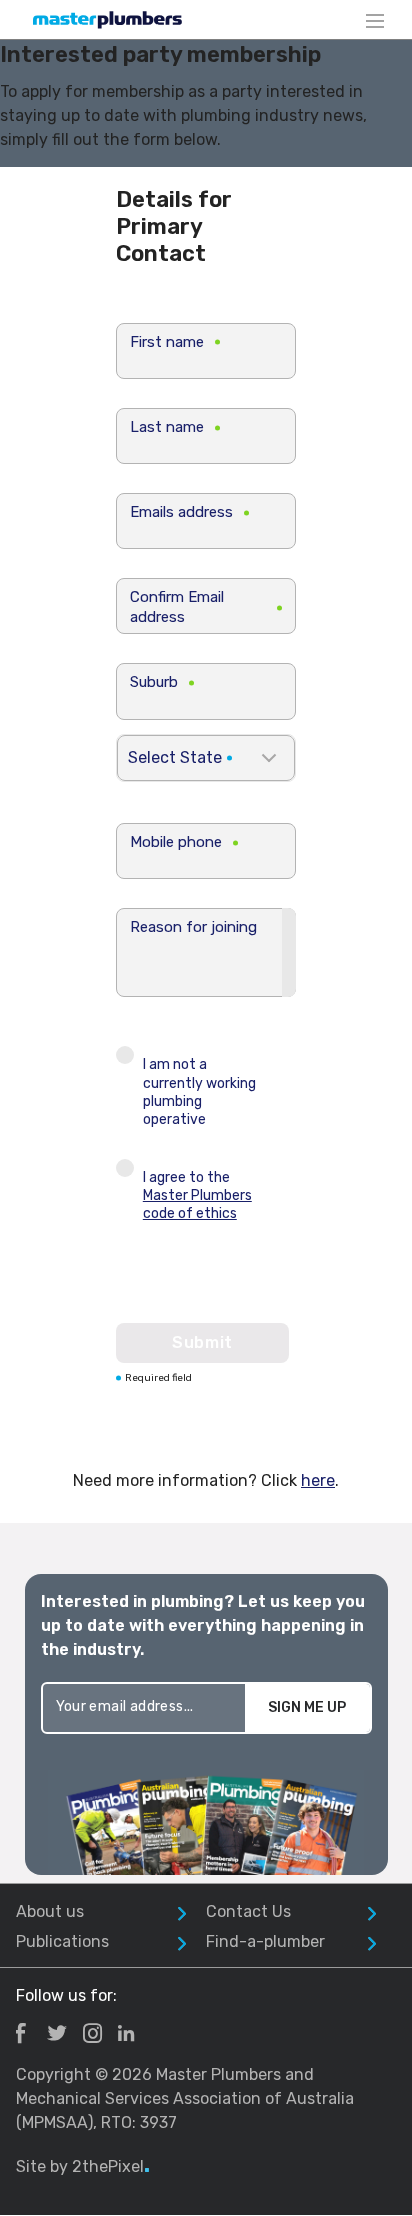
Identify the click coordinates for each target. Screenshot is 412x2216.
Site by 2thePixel (83, 2166)
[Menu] (375, 20)
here (318, 1480)
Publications (62, 1941)
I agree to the (197, 1195)
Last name (167, 427)
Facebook (21, 2033)
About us (50, 1911)
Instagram (92, 2033)
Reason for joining (193, 927)
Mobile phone (176, 842)
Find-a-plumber (265, 1941)
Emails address (181, 512)
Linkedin (126, 2033)
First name (167, 342)
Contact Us (248, 1911)
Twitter (57, 2033)
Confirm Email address (177, 607)
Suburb (154, 682)
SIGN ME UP (307, 1707)
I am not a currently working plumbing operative (199, 1092)
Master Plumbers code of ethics (197, 1204)
